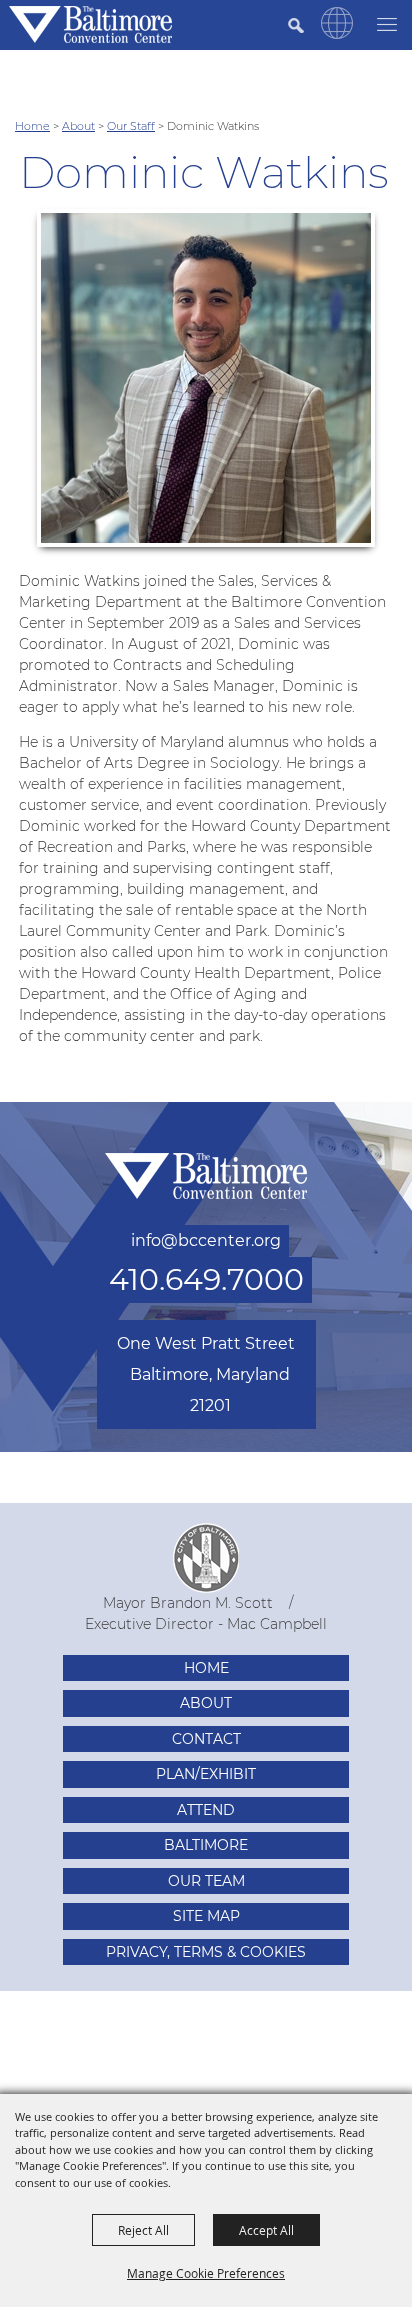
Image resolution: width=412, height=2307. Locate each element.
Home (32, 126)
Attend (206, 1810)
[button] (337, 34)
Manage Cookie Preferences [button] (206, 2273)
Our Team (206, 1881)
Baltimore (206, 1845)
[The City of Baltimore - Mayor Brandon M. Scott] (206, 1558)
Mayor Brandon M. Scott (188, 1603)
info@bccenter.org (206, 1240)
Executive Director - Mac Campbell (206, 1624)
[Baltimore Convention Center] (90, 24)
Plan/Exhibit (206, 1774)
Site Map (206, 1916)
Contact (206, 1739)
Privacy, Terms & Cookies (206, 1952)
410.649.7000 (206, 1279)
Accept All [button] (266, 2230)
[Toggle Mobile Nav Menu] (387, 22)
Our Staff (131, 126)
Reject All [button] (143, 2230)
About (78, 126)
